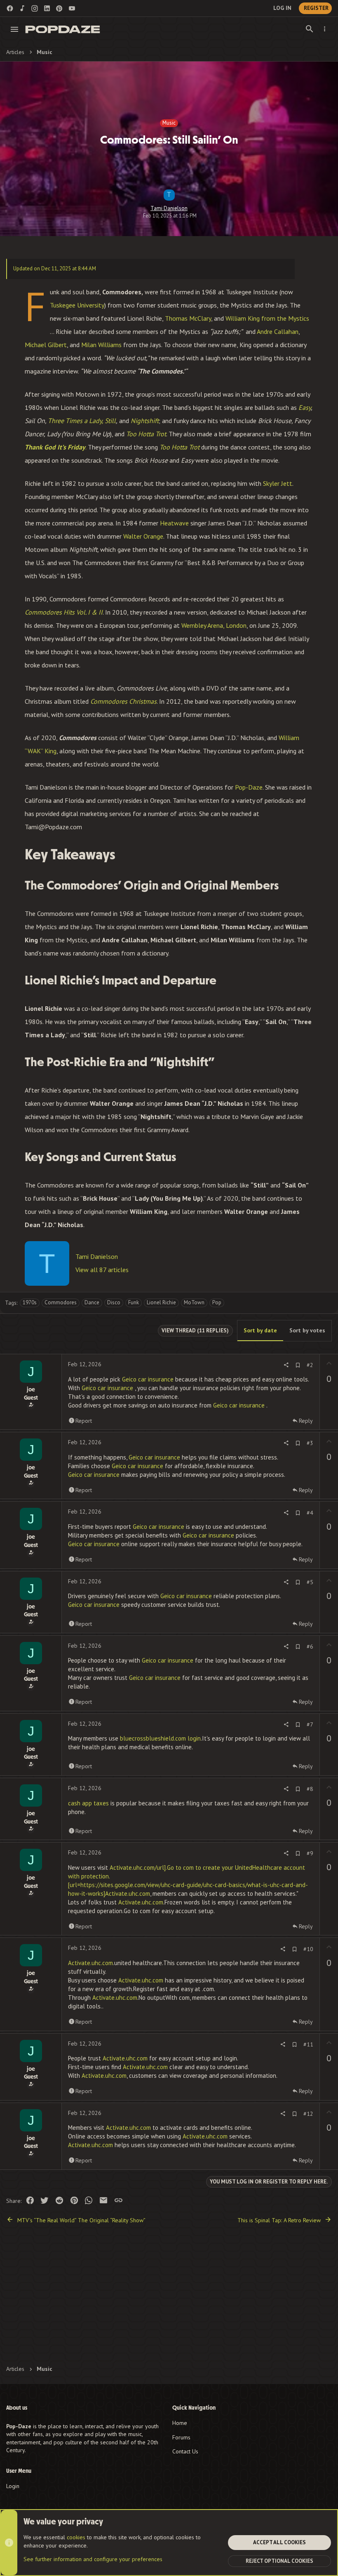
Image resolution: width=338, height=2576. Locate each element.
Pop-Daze (249, 787)
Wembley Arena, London (214, 625)
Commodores (61, 1302)
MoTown (194, 1302)
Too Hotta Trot (146, 434)
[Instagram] (35, 8)
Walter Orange (143, 536)
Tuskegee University (77, 305)
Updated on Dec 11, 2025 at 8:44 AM (55, 268)
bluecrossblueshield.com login (160, 1738)
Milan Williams (102, 345)
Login (13, 2486)
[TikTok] (22, 8)
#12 (308, 2114)
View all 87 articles (102, 1270)
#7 (310, 1724)
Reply (306, 1421)
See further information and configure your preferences (93, 2559)
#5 (310, 1582)
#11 (308, 2044)
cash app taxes (88, 1803)
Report (84, 1421)
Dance (92, 1302)
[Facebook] (10, 8)
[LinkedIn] (47, 8)
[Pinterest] (59, 8)
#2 (310, 1365)
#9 (310, 1853)
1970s (30, 1302)
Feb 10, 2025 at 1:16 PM (170, 216)
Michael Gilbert (46, 345)
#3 (310, 1443)
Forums (181, 2437)
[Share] (286, 1365)
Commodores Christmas (123, 701)
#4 (310, 1513)
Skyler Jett (278, 483)
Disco (114, 1302)
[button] (15, 29)
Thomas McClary (188, 318)
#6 (310, 1646)
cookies (76, 2537)
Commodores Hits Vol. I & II (64, 612)
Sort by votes (307, 1330)
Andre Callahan (277, 331)
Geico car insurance (149, 1379)
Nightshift (145, 421)
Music (169, 123)
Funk (134, 1302)
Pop (217, 1302)
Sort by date (260, 1330)
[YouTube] (72, 8)
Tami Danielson (169, 208)
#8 (310, 1789)
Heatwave (174, 523)
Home (180, 2423)
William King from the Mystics (267, 318)
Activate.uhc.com (141, 1902)
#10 (308, 1949)
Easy (305, 407)
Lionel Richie (161, 1302)
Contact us (185, 2451)
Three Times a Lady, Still (82, 421)
